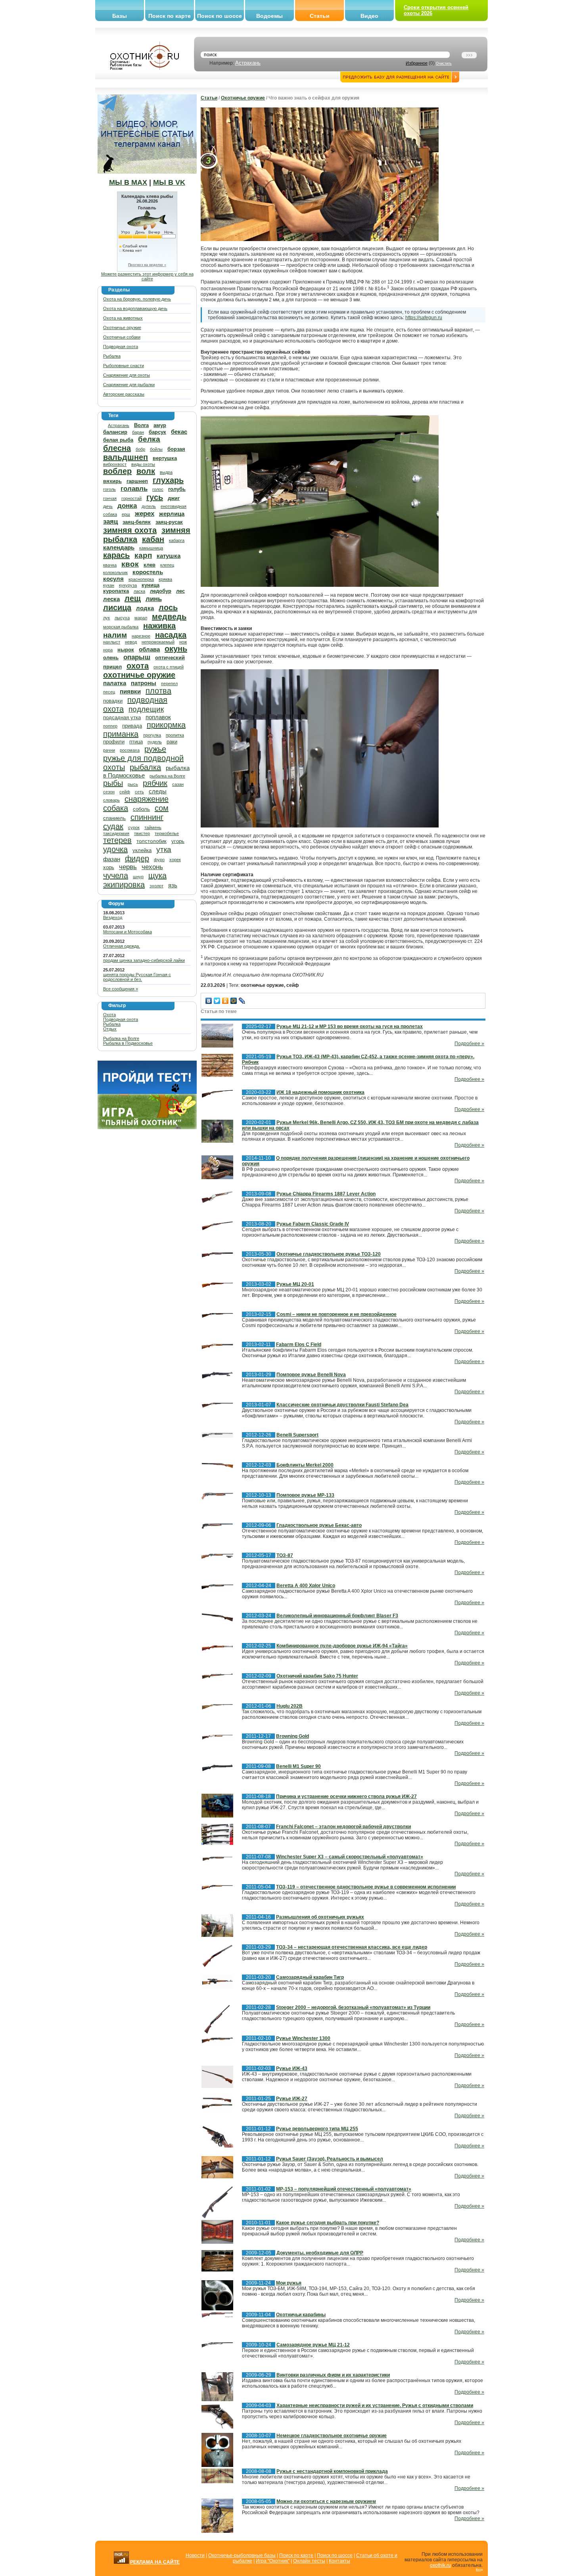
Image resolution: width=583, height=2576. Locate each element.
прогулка (152, 735)
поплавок (158, 717)
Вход (479, 2569)
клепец (167, 565)
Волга (141, 425)
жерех (145, 514)
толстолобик (152, 841)
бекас (179, 432)
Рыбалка (112, 356)
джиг (174, 498)
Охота (109, 1015)
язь (173, 885)
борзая (176, 449)
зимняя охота (130, 530)
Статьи (320, 16)
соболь (141, 809)
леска (111, 599)
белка (149, 439)
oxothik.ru (440, 2565)
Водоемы (269, 16)
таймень (153, 827)
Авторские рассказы (124, 394)
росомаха (130, 750)
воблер (117, 471)
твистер (142, 833)
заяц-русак (169, 522)
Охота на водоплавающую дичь (135, 308)
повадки (113, 701)
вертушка (165, 458)
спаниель (114, 818)
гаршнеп (137, 481)
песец (109, 692)
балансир (115, 432)
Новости (195, 2555)
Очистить (444, 63)
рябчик (155, 783)
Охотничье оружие (122, 328)
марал (141, 618)
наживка (159, 626)
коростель (148, 572)
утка (164, 849)
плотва (158, 691)
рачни (109, 750)
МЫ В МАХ (128, 182)
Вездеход (113, 917)
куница (151, 585)
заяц (110, 522)
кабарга (177, 540)
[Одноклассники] (225, 1001)
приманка (121, 734)
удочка (115, 849)
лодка (145, 608)
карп (143, 555)
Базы (120, 16)
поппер (110, 726)
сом (162, 808)
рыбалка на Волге (167, 776)
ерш (126, 514)
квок (130, 564)
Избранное (417, 63)
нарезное (141, 636)
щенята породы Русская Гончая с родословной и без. (137, 977)
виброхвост (115, 464)
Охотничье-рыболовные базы (242, 2555)
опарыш (137, 657)
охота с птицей (169, 667)
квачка (110, 565)
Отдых (110, 1029)
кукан (109, 585)
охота (138, 666)
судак (113, 826)
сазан (178, 784)
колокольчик (115, 573)
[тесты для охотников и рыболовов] (147, 1092)
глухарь (168, 480)
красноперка (141, 579)
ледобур (161, 591)
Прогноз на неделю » (147, 265)
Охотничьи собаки (122, 337)
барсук (157, 432)
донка (127, 506)
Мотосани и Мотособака (128, 932)
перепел (169, 684)
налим (115, 635)
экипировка (124, 885)
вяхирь (112, 481)
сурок (134, 827)
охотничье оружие (139, 675)
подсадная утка (122, 717)
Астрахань (248, 63)
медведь (169, 617)
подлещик (146, 709)
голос (158, 489)
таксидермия (116, 833)
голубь (177, 489)
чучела (116, 875)
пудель (155, 742)
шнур (138, 877)
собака (116, 808)
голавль (134, 489)
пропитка (175, 735)
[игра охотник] (147, 1128)
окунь (176, 649)
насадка (171, 635)
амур (160, 425)
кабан (153, 539)
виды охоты (143, 464)
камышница (151, 548)
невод (131, 642)
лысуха (122, 618)
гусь (155, 497)
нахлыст (112, 642)
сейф (125, 792)
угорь (178, 841)
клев (150, 565)
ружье (155, 749)
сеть (139, 792)
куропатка (116, 591)
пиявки (130, 691)
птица (136, 742)
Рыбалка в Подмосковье (128, 1043)
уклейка (142, 850)
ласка (139, 591)
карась (116, 555)
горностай (131, 498)
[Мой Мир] (234, 1001)
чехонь (152, 867)
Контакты (339, 2561)
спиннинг (147, 817)
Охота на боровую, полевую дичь (137, 299)
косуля (113, 579)
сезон (109, 792)
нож (183, 642)
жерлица (172, 514)
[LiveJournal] (242, 1001)
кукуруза (128, 585)
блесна (117, 448)
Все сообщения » (121, 989)
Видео (369, 16)
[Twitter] (217, 1001)
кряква (165, 579)
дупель (149, 506)
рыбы (113, 783)
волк (146, 471)
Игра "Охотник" (273, 2561)
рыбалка (145, 767)
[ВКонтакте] (209, 1001)
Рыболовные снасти (124, 366)
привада (132, 726)
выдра (166, 472)
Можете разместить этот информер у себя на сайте (147, 276)
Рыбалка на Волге (121, 1038)
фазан (112, 859)
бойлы (156, 449)
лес (180, 591)
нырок (126, 650)
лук (106, 618)
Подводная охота (121, 347)
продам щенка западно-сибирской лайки (144, 960)
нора (108, 650)
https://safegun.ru (424, 318)
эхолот (156, 886)
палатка (115, 683)
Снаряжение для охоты (127, 375)
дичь (108, 506)
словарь (111, 800)
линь (154, 599)
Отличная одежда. (122, 946)
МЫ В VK (169, 182)
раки (172, 742)
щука (157, 875)
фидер (137, 858)
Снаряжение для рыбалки (129, 385)
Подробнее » (469, 1044)
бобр (140, 449)
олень (111, 658)
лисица (117, 607)
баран (138, 432)
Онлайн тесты (309, 2561)
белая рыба (118, 440)
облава (149, 649)
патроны (144, 683)
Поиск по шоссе (220, 16)
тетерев (117, 840)
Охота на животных (123, 318)
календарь (119, 547)
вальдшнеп (126, 457)
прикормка (166, 725)
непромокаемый (158, 642)
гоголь (109, 489)
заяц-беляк (137, 522)
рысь (133, 784)
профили (114, 742)
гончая (110, 498)
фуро (159, 860)
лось (168, 607)
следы (158, 791)
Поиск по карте (170, 16)
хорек (175, 860)
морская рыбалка (121, 627)
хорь (109, 867)
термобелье (167, 833)
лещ (133, 598)
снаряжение (147, 799)
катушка (169, 556)
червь (128, 867)
